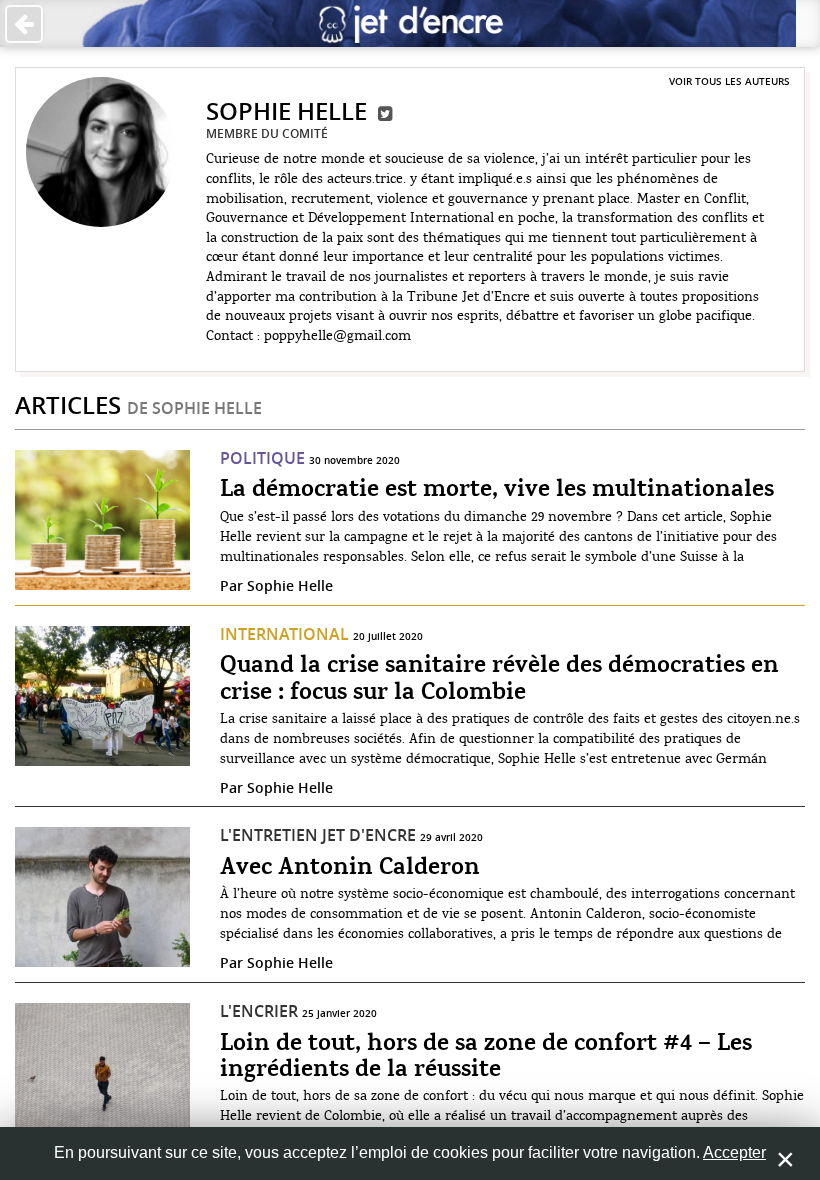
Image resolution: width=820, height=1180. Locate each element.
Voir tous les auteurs (729, 81)
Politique (262, 458)
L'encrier (259, 1011)
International (284, 634)
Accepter (734, 1152)
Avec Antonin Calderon (350, 868)
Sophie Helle (290, 585)
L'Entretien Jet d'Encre (318, 835)
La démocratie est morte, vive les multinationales (497, 490)
